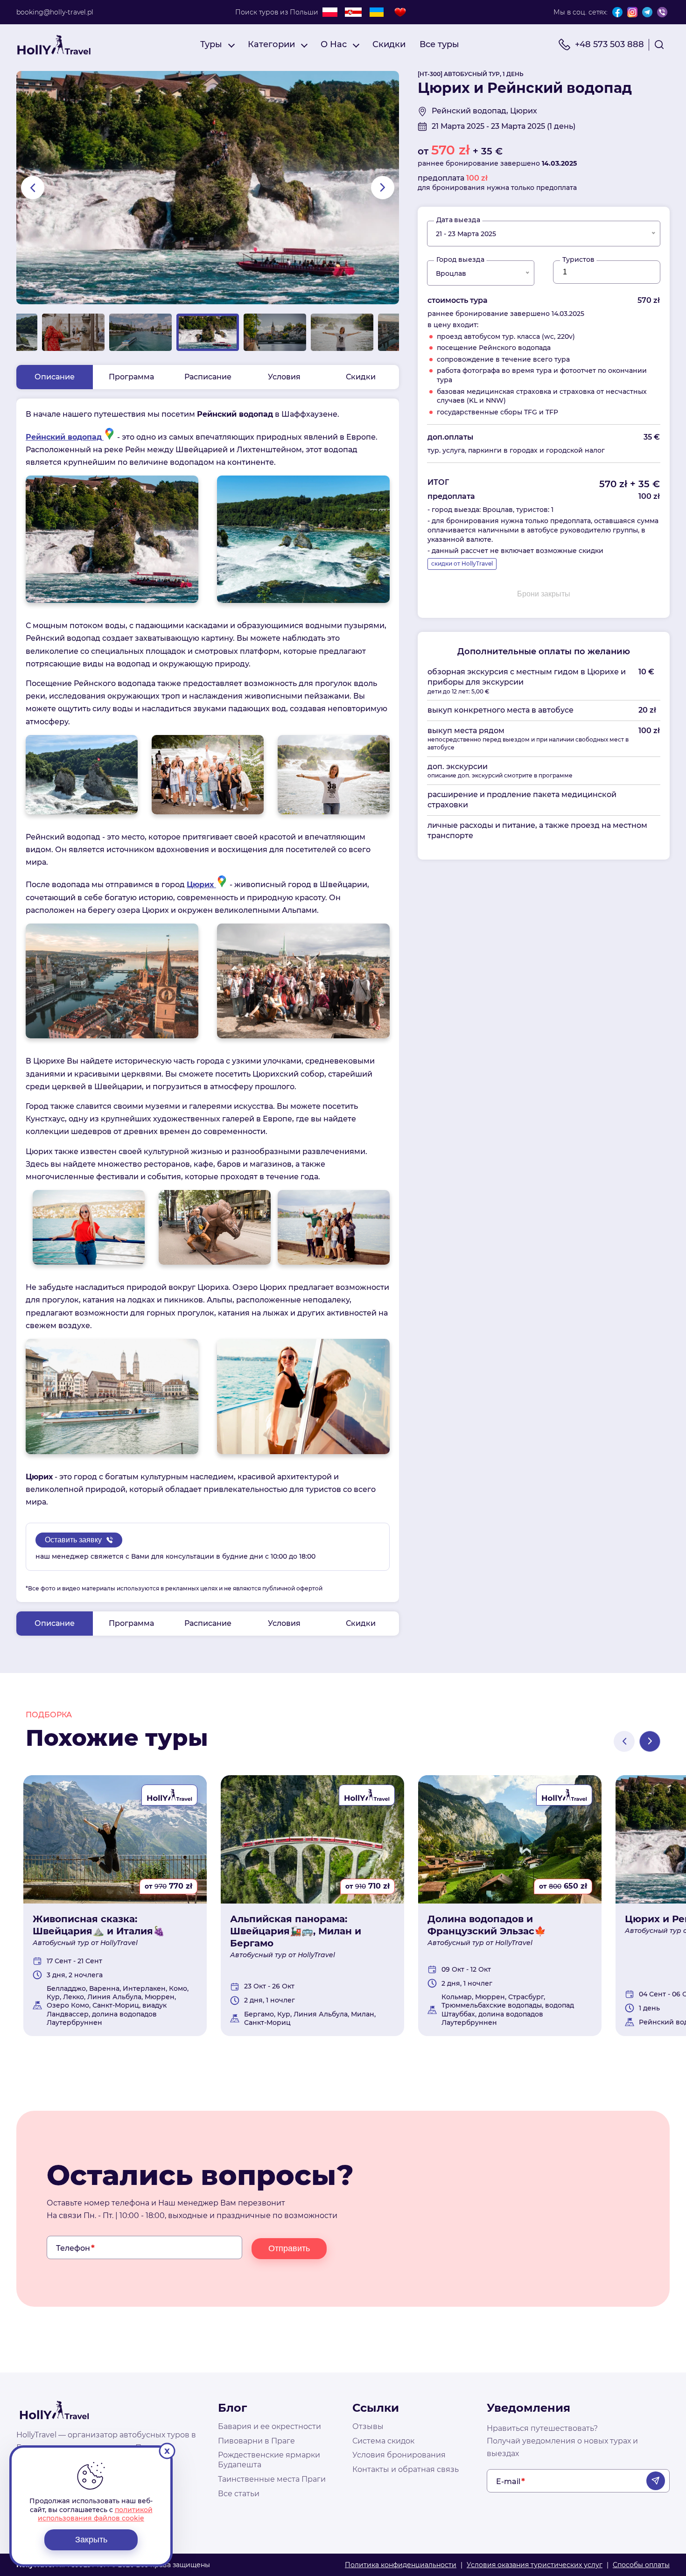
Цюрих (201, 885)
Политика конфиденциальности (401, 2565)
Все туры (439, 44)
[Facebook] (617, 12)
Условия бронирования (399, 2455)
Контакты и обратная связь (406, 2469)
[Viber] (662, 12)
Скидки (389, 44)
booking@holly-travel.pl (55, 12)
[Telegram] (647, 12)
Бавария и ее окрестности (269, 2426)
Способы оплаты (641, 2565)
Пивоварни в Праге (256, 2441)
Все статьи (239, 2494)
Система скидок (383, 2441)
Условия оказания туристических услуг (535, 2565)
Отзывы (368, 2426)
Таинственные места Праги (272, 2479)
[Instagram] (632, 12)
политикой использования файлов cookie (95, 2514)
